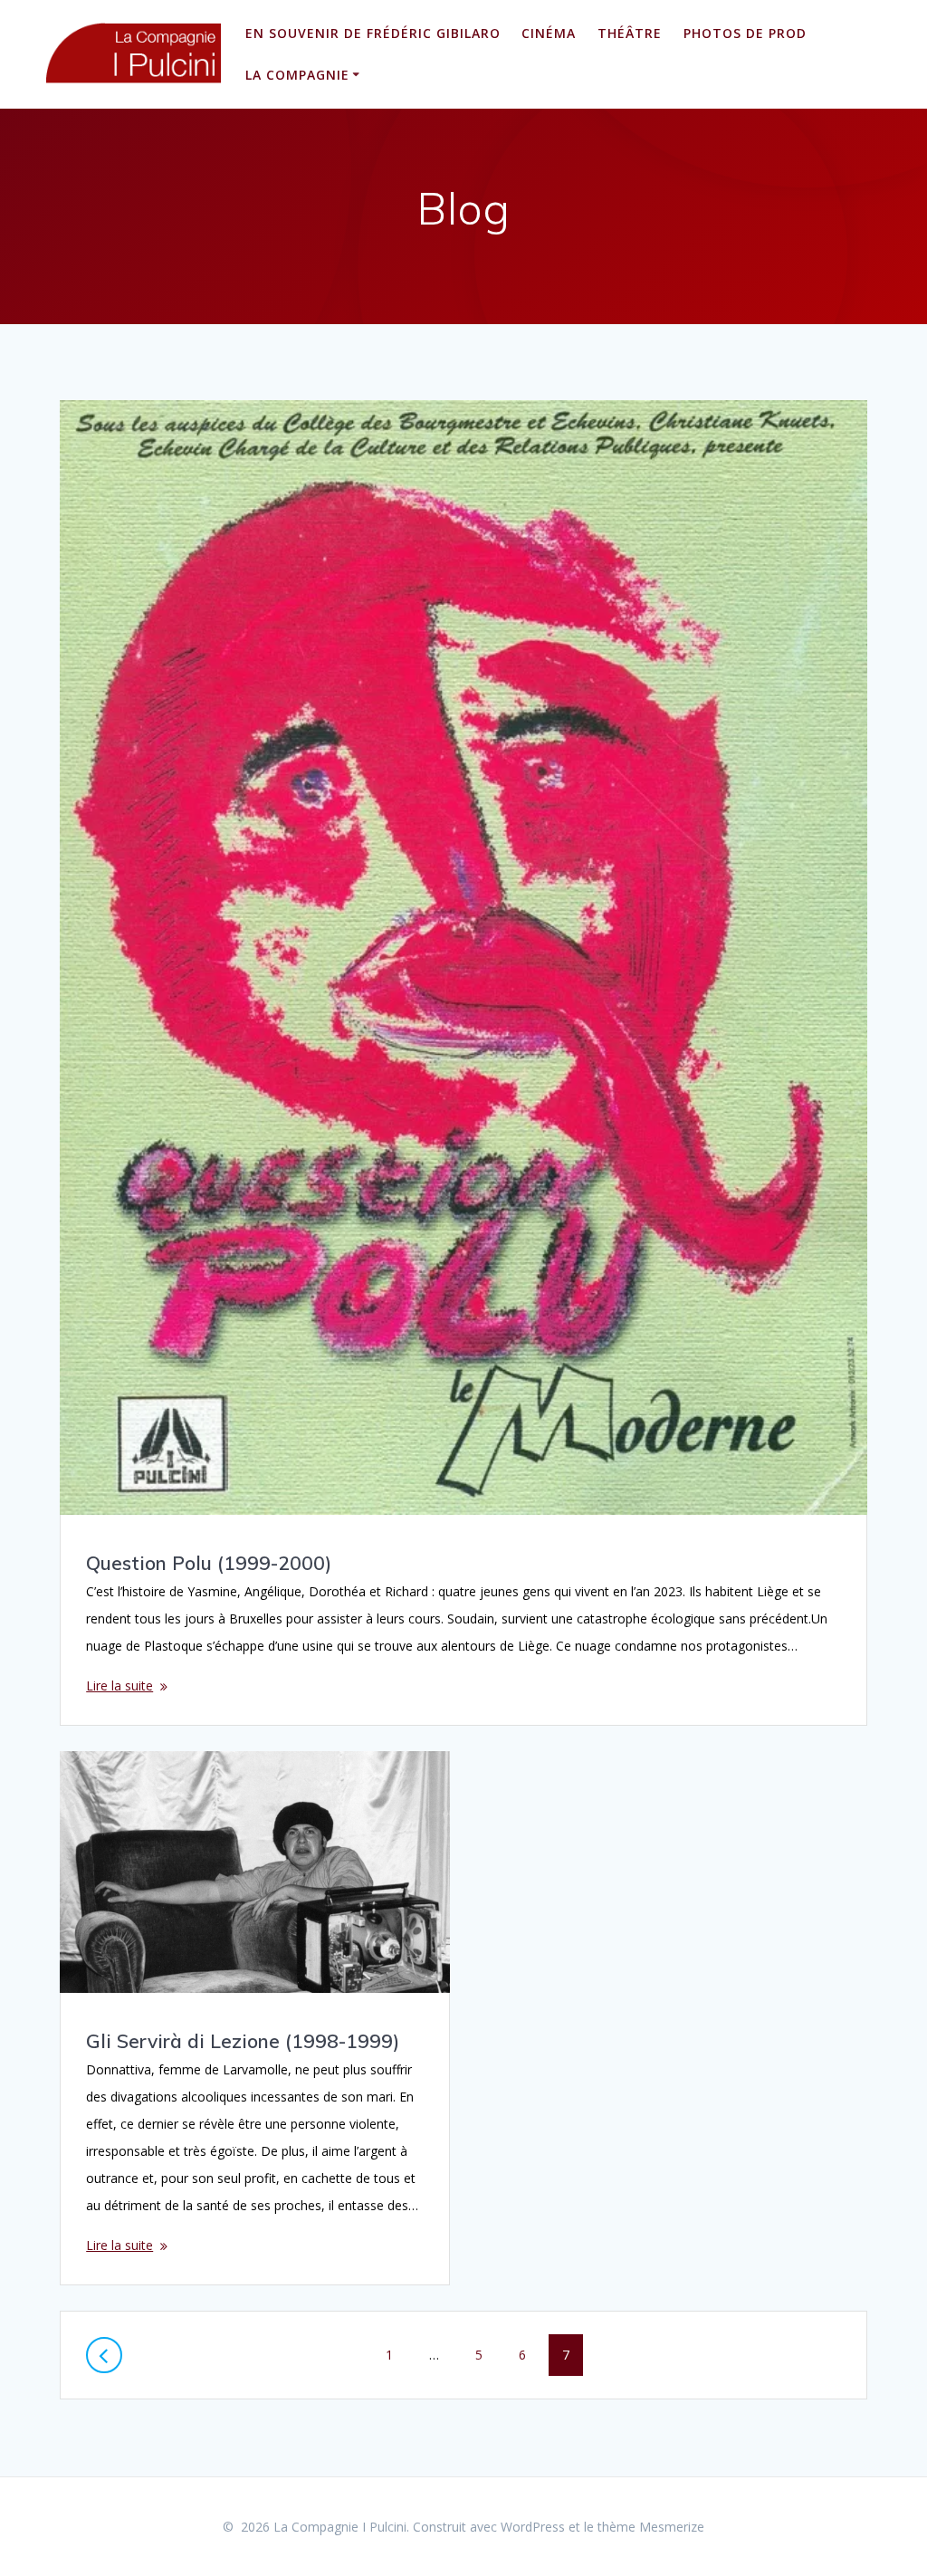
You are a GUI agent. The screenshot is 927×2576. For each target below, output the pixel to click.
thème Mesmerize (651, 2527)
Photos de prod (745, 33)
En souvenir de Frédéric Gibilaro (373, 33)
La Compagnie (297, 75)
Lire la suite (119, 1685)
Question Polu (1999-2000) (209, 1563)
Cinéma (549, 33)
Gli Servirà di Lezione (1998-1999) (243, 2041)
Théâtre (630, 33)
